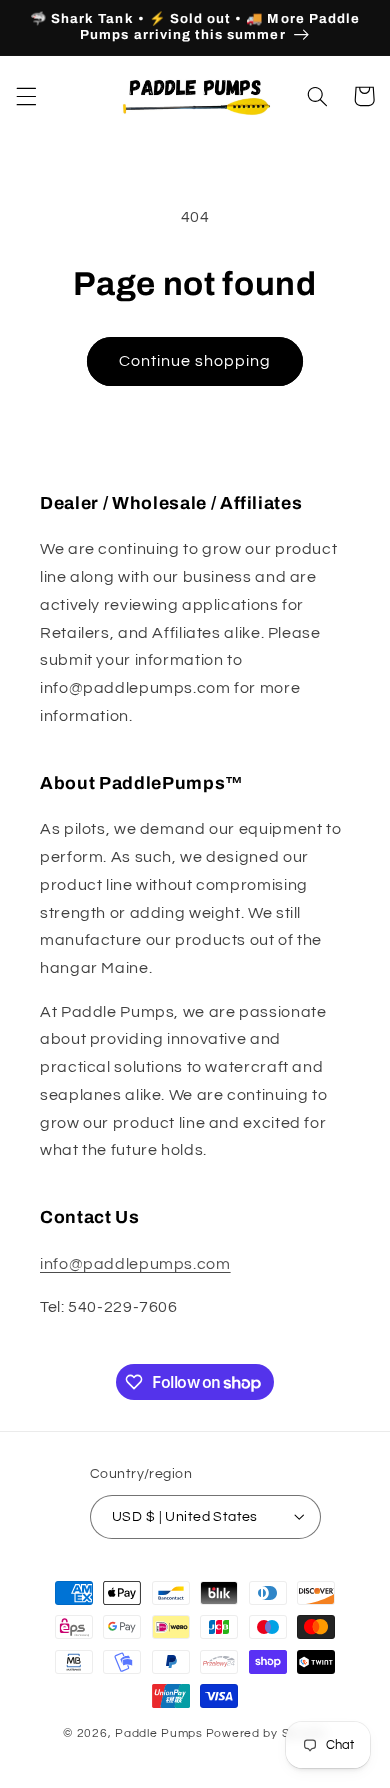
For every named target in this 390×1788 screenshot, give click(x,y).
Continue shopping (195, 361)
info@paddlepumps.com (135, 1264)
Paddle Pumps (159, 1733)
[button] (26, 96)
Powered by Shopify (266, 1733)
